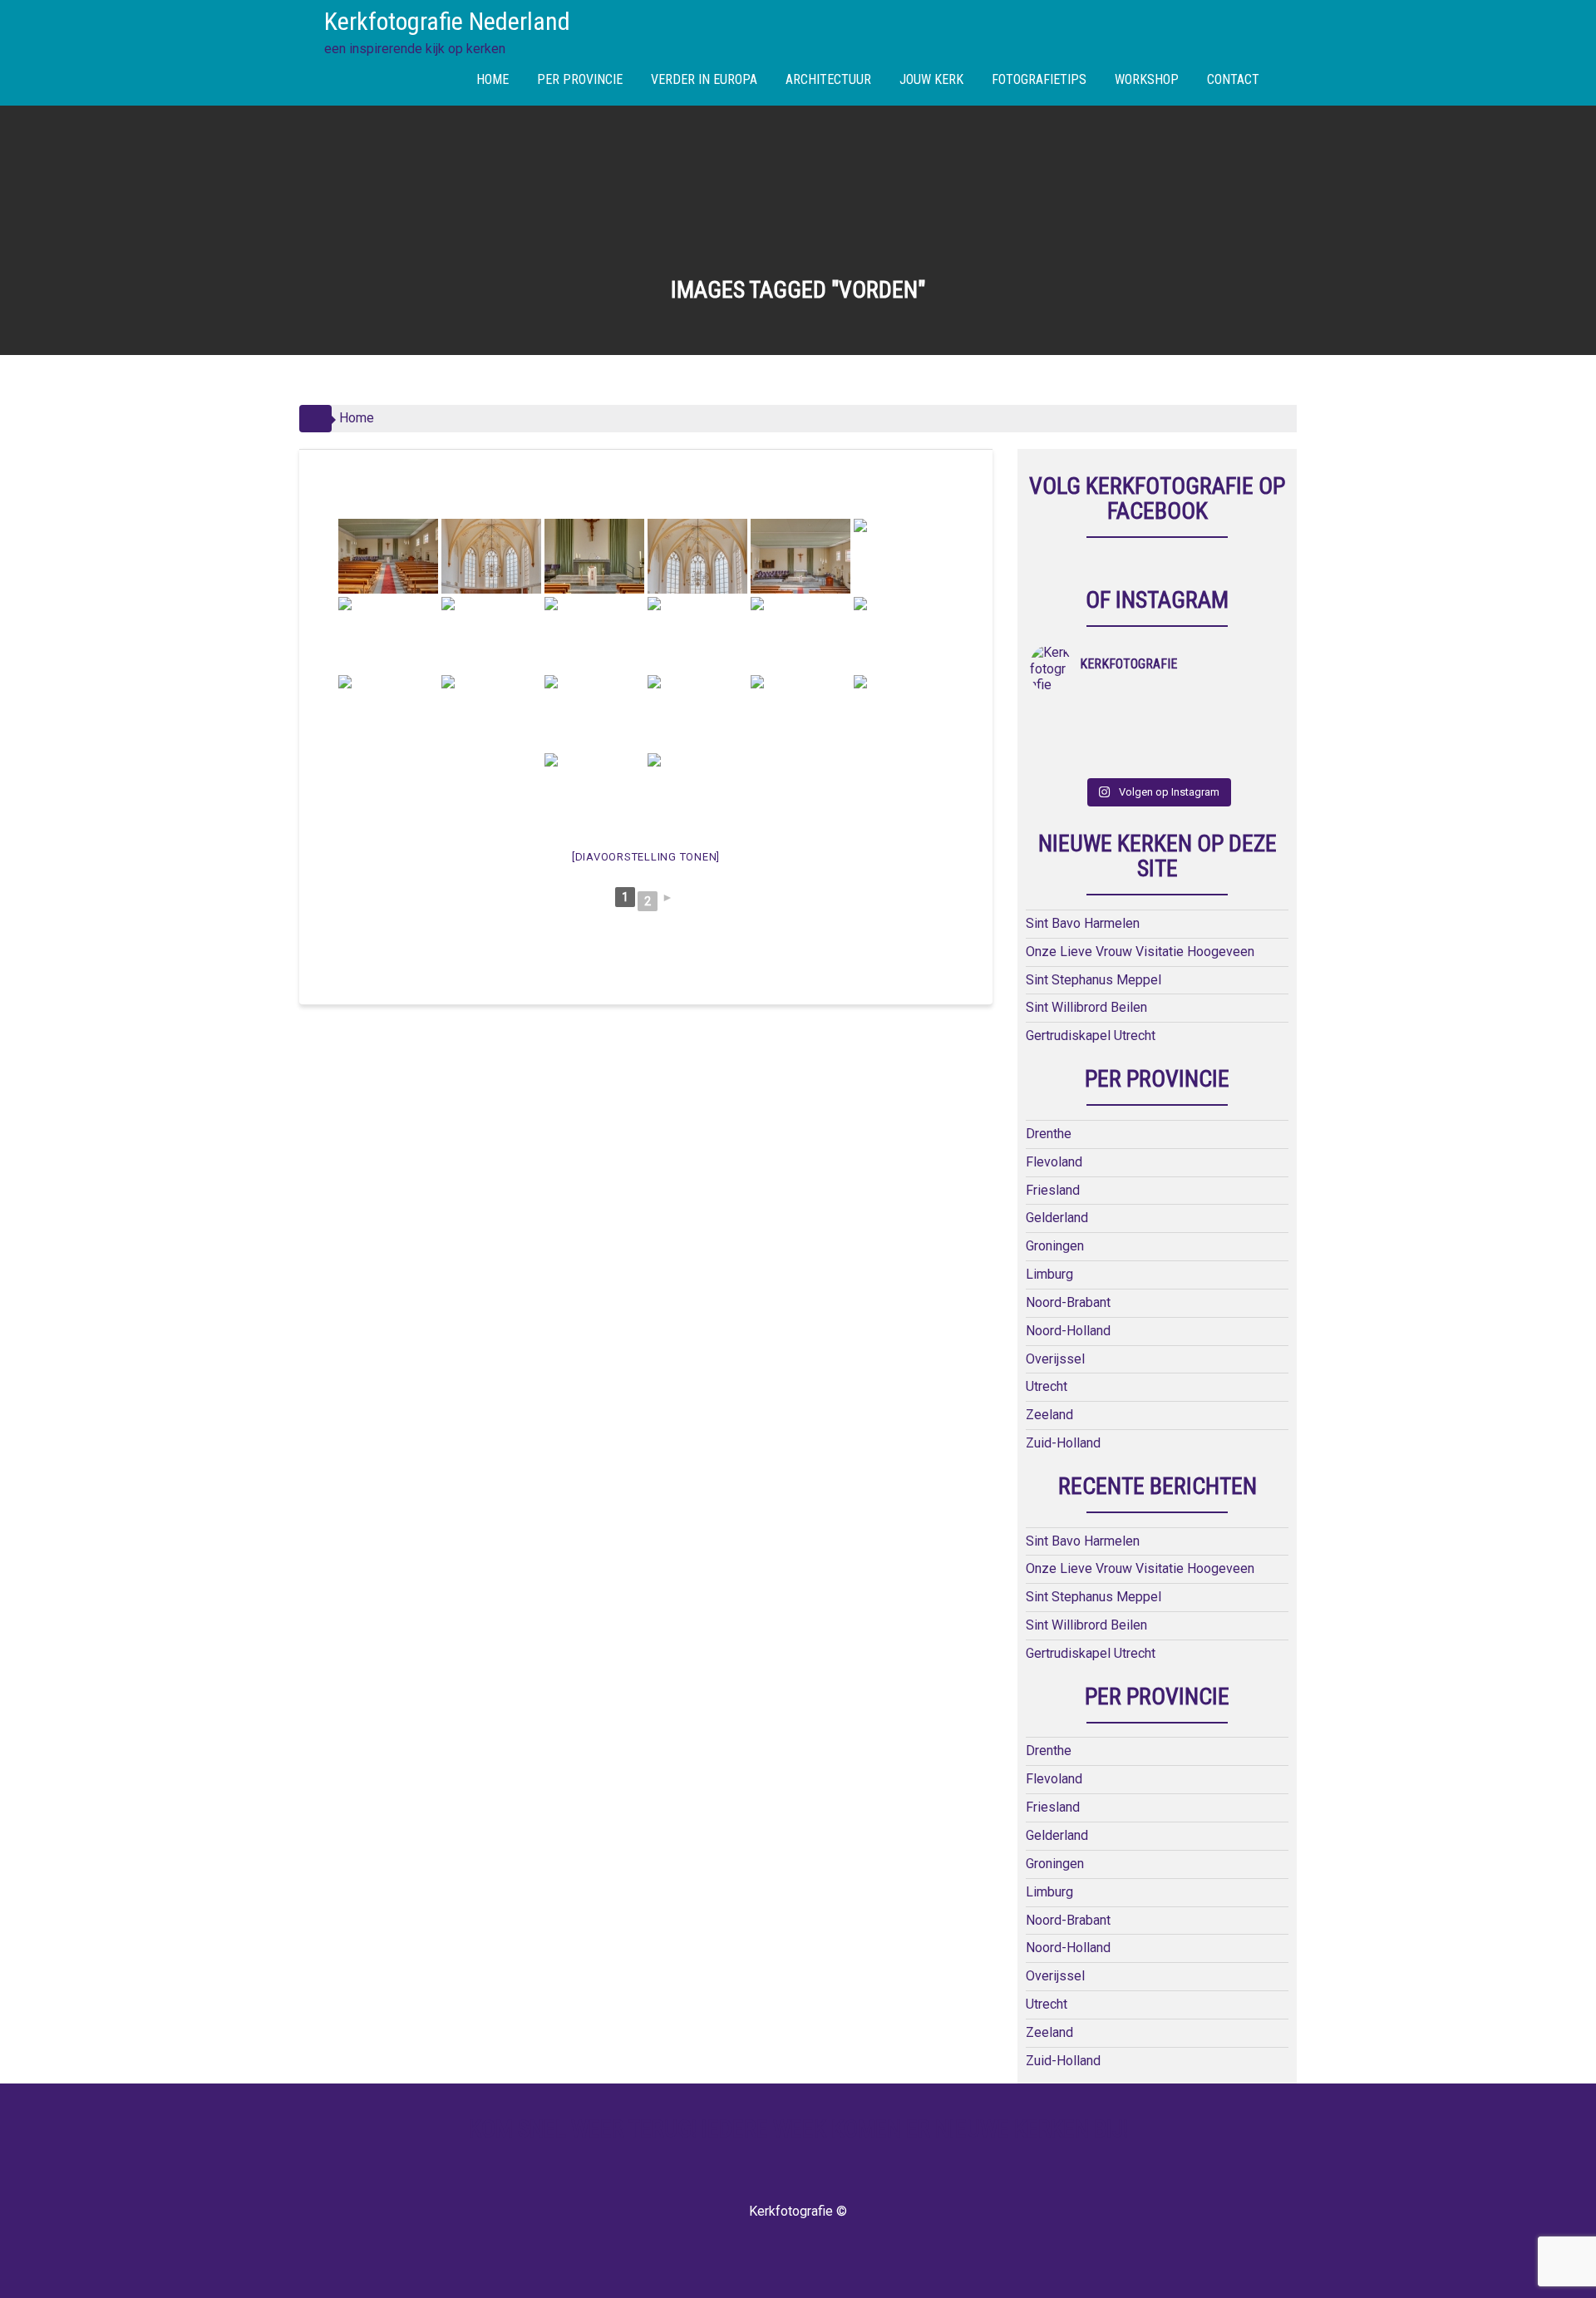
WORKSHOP (1147, 79)
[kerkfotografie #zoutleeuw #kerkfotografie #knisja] (1062, 716)
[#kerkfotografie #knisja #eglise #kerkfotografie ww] (1126, 759)
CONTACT (1233, 79)
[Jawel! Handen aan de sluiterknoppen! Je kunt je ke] (1062, 737)
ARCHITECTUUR (828, 79)
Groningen (1055, 1246)
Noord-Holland (1068, 1331)
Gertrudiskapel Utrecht (1091, 1036)
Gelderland (1057, 1218)
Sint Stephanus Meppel (1094, 980)
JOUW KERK (931, 79)
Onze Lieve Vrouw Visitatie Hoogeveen (1140, 952)
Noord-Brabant (1068, 1302)
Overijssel (1055, 1359)
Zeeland (1049, 1415)
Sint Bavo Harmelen (1083, 923)
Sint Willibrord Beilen (1086, 1007)
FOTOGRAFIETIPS (1039, 79)
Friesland (1053, 1190)
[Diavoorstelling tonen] (646, 857)
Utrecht (1047, 1386)
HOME (493, 79)
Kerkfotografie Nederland (447, 21)
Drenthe (1049, 1134)
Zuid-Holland (1063, 1443)
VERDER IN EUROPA (704, 79)
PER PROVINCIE (580, 79)
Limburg (1049, 1274)
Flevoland (1054, 1162)
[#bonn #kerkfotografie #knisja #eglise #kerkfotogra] (1126, 737)
